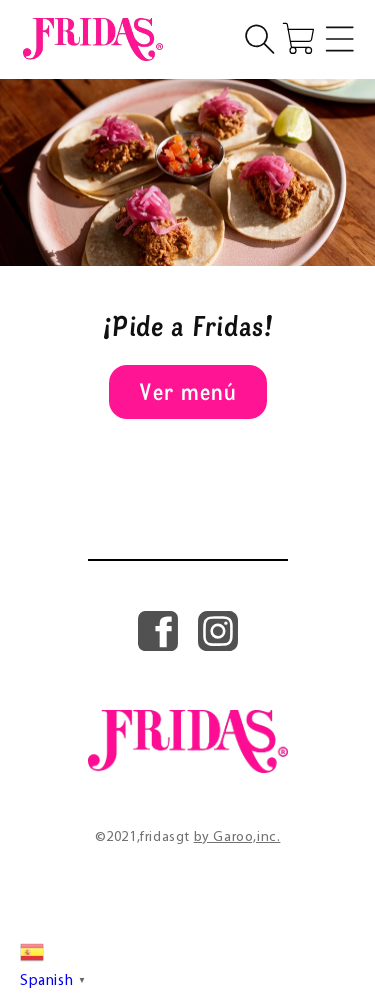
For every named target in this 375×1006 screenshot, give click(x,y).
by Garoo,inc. (237, 837)
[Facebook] (158, 645)
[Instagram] (218, 645)
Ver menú (188, 391)
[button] (260, 39)
